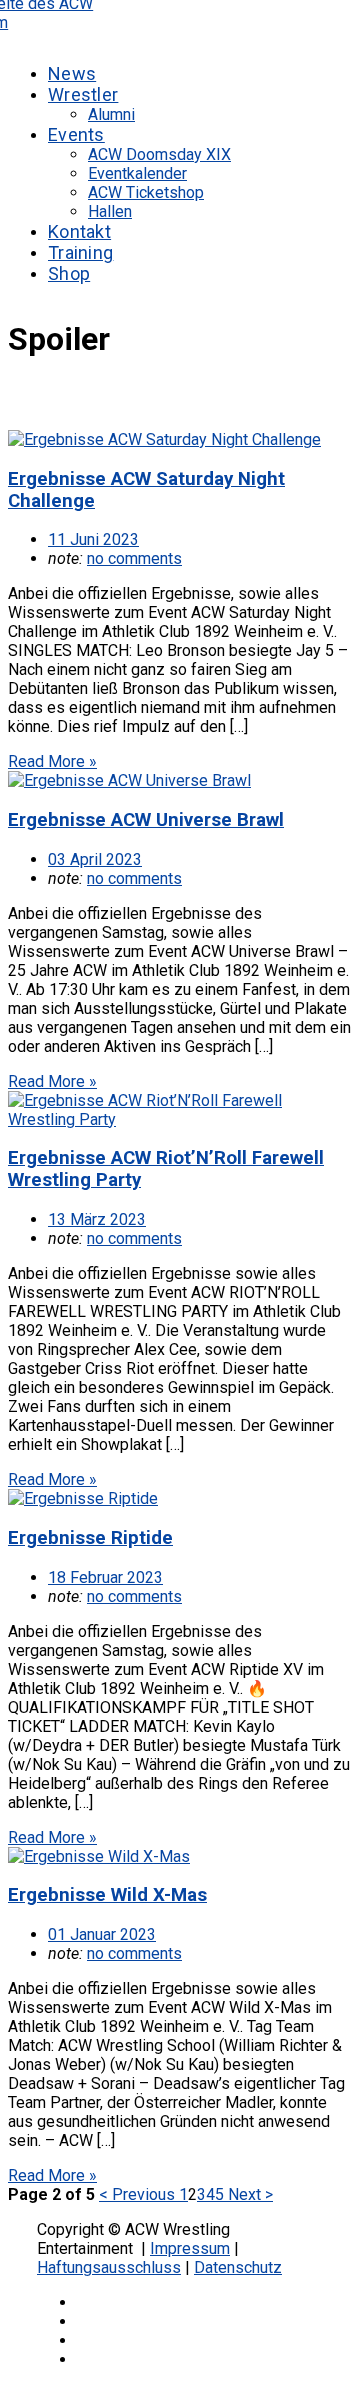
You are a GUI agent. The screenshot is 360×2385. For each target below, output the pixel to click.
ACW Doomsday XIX (159, 154)
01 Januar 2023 (102, 1934)
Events (76, 134)
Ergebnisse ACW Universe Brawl (146, 820)
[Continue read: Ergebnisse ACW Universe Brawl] (129, 780)
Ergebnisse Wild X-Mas (107, 1895)
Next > (248, 2194)
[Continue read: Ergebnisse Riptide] (83, 1498)
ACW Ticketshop (146, 192)
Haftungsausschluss (109, 2267)
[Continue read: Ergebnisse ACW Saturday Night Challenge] (164, 439)
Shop (69, 273)
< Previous (139, 2194)
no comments (134, 558)
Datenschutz (238, 2267)
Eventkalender (137, 173)
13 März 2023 (97, 1219)
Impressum (190, 2248)
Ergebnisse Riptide (90, 1538)
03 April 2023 (95, 859)
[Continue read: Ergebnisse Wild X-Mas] (99, 1856)
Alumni (111, 114)
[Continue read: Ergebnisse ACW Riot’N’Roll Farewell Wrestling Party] (180, 1119)
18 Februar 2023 (105, 1577)
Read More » (52, 761)
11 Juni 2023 (93, 539)
